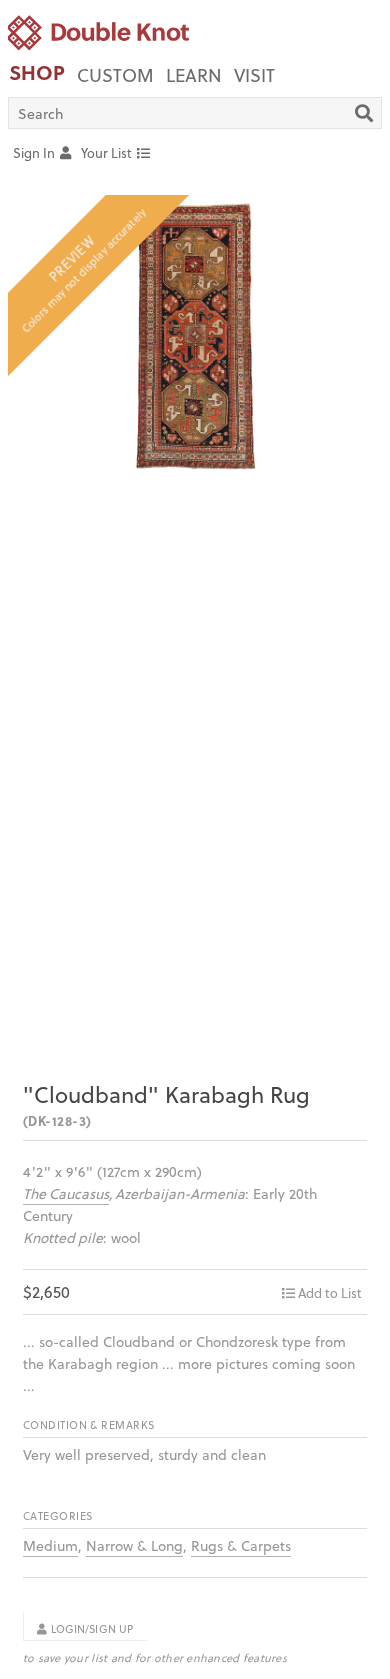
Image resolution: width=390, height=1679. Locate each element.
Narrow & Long (134, 1545)
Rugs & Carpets (241, 1545)
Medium (50, 1545)
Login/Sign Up (91, 1629)
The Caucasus (66, 1193)
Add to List (330, 1292)
